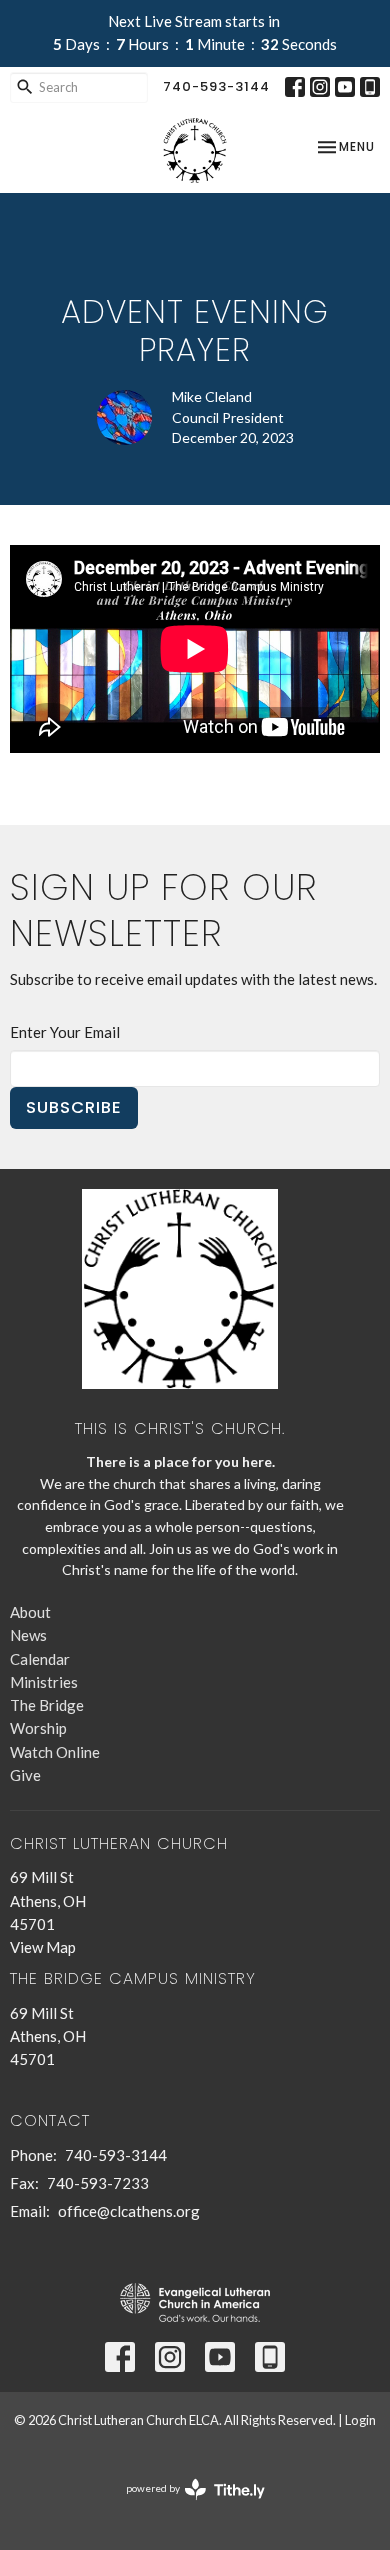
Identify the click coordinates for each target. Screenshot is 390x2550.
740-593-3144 (216, 86)
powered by (185, 2505)
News (28, 1635)
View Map (43, 1947)
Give (25, 1775)
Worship (38, 1728)
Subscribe (74, 1107)
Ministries (44, 1682)
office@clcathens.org (129, 2211)
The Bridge (47, 1705)
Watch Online (55, 1752)
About (30, 1612)
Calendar (40, 1659)
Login (360, 2420)
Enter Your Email (65, 1032)
